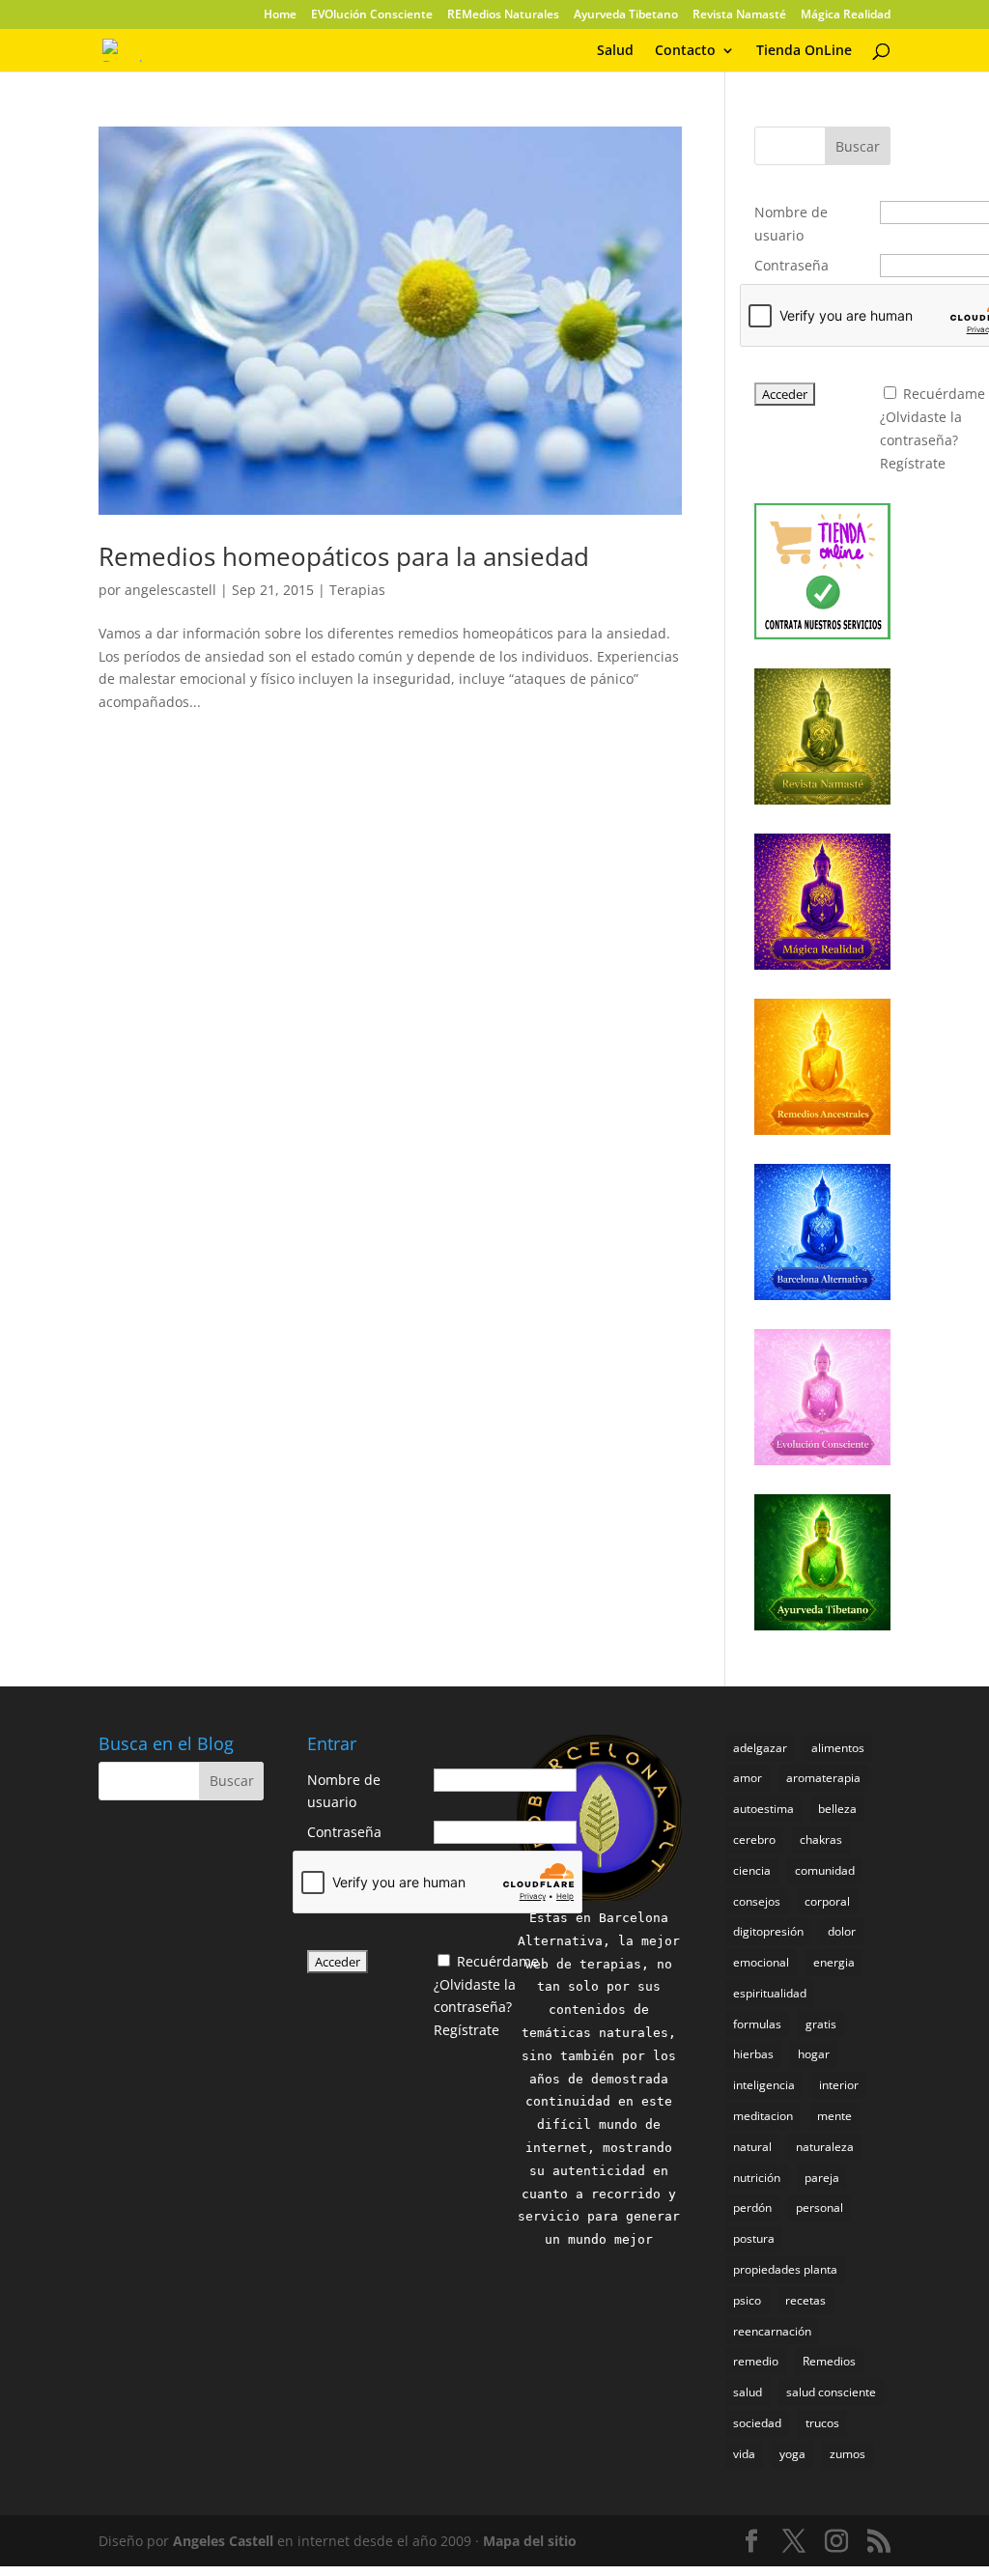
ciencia (752, 1870)
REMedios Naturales (503, 15)
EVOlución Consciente (372, 15)
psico (747, 2300)
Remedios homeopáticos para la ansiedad (344, 556)
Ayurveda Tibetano (626, 15)
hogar (814, 2054)
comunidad (825, 1870)
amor (748, 1778)
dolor (842, 1931)
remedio (756, 2361)
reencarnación (772, 2331)
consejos (757, 1901)
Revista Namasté (739, 15)
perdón (752, 2208)
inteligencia (764, 2085)
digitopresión (768, 1931)
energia (834, 1962)
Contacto (685, 51)
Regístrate (913, 463)
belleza (837, 1809)
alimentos (838, 1748)
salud (748, 2392)
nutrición (757, 2178)
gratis (821, 2024)
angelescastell (170, 590)
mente (834, 2116)
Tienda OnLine (804, 51)
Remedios (829, 2361)
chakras (821, 1840)
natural (752, 2147)
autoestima (763, 1809)
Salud (615, 51)
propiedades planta (785, 2269)
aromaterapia (823, 1778)
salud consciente (831, 2392)
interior (839, 2085)
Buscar (858, 146)
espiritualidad (770, 1993)
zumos (848, 2454)
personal (819, 2208)
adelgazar (760, 1748)
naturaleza (825, 2147)
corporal (827, 1901)
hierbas (753, 2054)
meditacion (763, 2116)
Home (280, 15)
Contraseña (791, 265)
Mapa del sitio (530, 2541)
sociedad (757, 2423)
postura (754, 2238)
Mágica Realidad (846, 15)
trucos (822, 2423)
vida (744, 2454)
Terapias (357, 590)
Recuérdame (944, 394)
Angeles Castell (223, 2541)
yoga (792, 2454)
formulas (757, 2024)
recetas (805, 2300)
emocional (761, 1962)
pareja (822, 2178)
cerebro (754, 1840)
